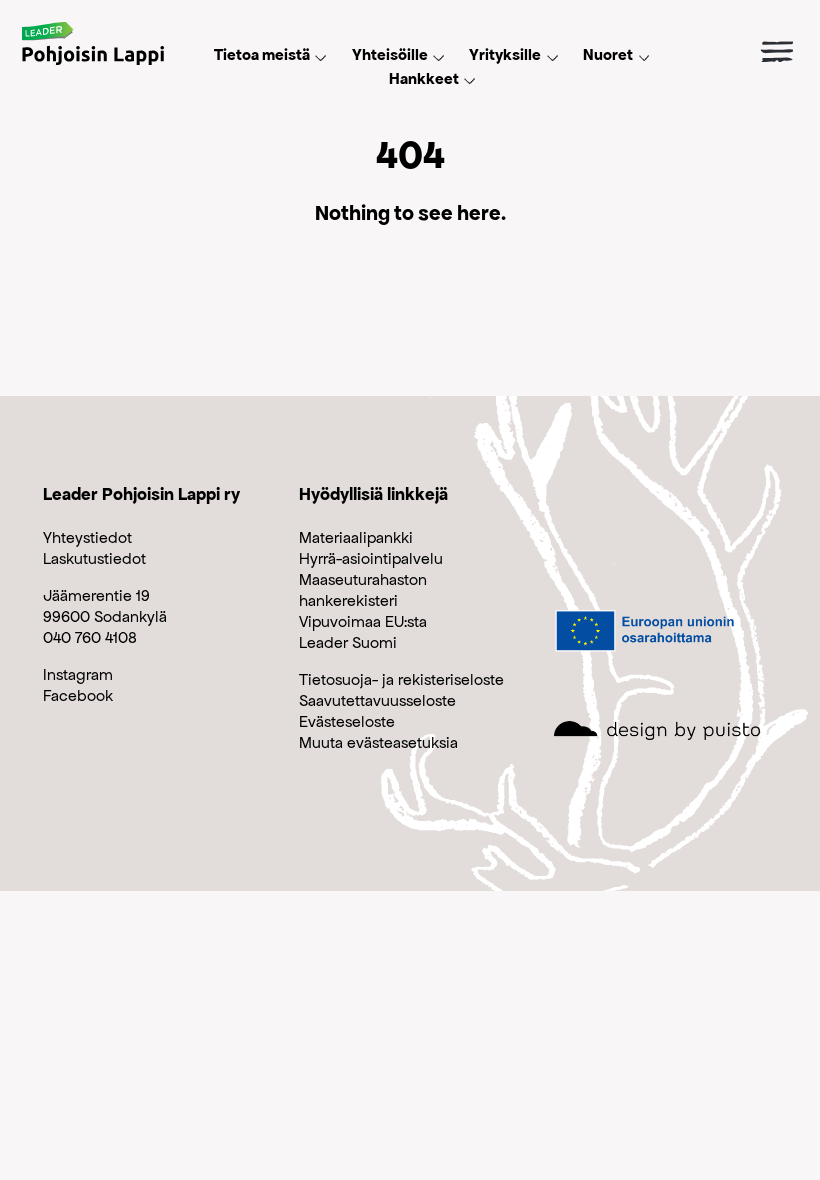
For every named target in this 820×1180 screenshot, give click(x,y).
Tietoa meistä (262, 55)
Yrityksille (505, 55)
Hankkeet (424, 79)
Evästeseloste (347, 721)
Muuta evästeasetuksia (378, 742)
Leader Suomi (348, 642)
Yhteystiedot (87, 537)
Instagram (78, 674)
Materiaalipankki (356, 537)
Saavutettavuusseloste (377, 700)
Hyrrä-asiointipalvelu (371, 558)
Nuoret (608, 55)
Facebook (78, 695)
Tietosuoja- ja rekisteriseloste (401, 679)
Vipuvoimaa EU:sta (363, 621)
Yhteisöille (390, 55)
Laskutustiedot (94, 558)
